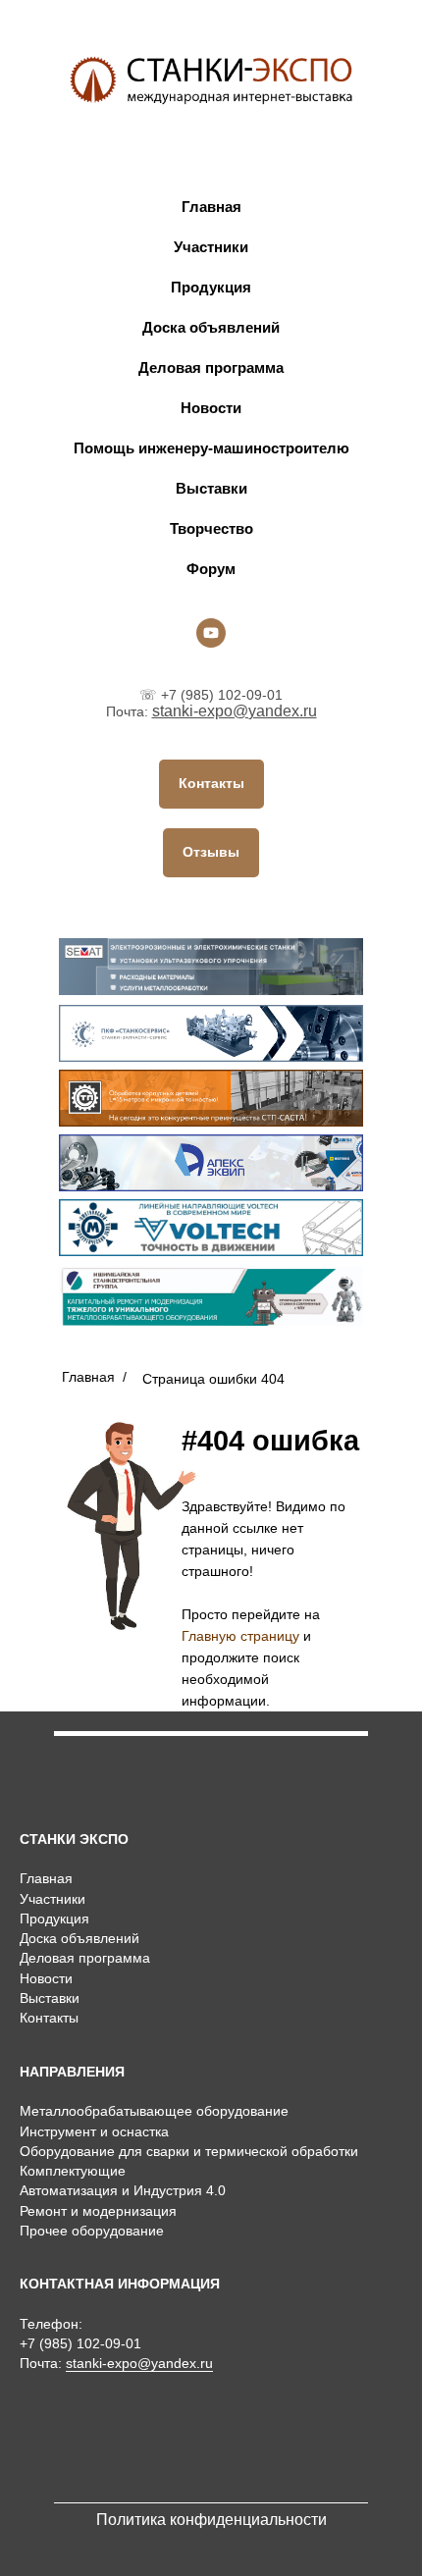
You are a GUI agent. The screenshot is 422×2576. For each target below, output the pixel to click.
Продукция (211, 287)
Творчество (211, 528)
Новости (211, 408)
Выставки (211, 488)
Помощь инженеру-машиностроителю (211, 448)
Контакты (49, 2018)
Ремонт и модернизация (98, 2211)
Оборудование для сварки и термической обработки (189, 2151)
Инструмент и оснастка (94, 2131)
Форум (211, 569)
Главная (211, 207)
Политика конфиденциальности (211, 2520)
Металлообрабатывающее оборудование (154, 2111)
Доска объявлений (211, 327)
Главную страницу (240, 1636)
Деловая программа (211, 368)
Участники (211, 247)
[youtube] (211, 633)
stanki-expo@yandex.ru (235, 711)
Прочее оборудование (92, 2231)
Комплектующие (73, 2171)
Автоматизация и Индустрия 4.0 (123, 2190)
